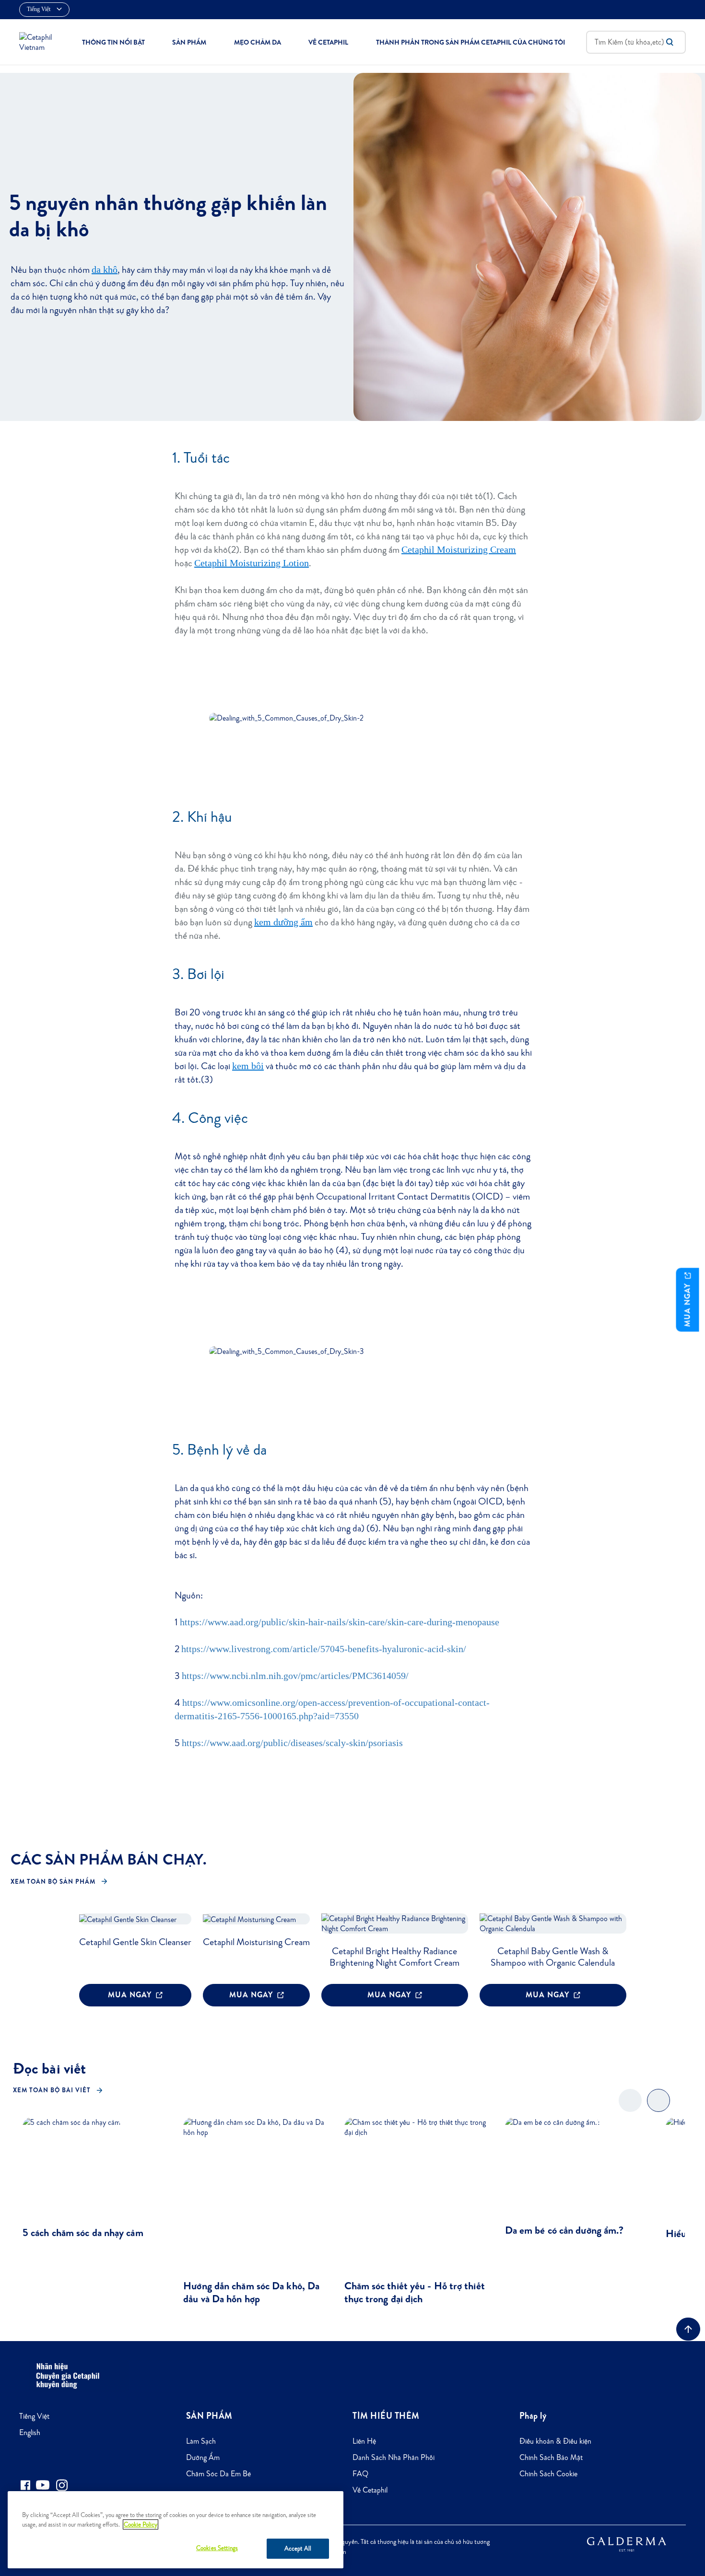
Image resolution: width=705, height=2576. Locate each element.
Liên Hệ (364, 2441)
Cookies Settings (217, 2548)
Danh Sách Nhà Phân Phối (394, 2457)
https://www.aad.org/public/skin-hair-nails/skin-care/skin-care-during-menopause (340, 1622)
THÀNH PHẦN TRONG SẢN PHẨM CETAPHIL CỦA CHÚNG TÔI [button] (470, 42)
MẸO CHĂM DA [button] (258, 42)
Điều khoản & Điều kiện (555, 2441)
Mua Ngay (131, 1995)
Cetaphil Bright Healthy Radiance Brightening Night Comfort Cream (394, 1957)
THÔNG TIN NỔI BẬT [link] (113, 42)
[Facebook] (25, 2485)
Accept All (298, 2548)
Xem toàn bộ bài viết (52, 2090)
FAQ (360, 2474)
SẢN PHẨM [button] (189, 42)
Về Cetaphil (370, 2490)
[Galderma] (627, 2543)
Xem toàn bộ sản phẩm (53, 1882)
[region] (176, 2530)
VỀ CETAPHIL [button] (328, 42)
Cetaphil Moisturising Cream (256, 1942)
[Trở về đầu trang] (688, 2329)
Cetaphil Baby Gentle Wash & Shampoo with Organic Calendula (553, 1957)
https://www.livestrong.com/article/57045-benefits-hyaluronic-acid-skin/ (324, 1649)
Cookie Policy (141, 2524)
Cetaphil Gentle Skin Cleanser (135, 1942)
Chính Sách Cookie (548, 2474)
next (659, 2108)
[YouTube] (43, 2485)
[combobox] (636, 42)
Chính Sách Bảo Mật (551, 2457)
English (30, 2432)
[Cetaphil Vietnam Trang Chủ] (40, 41)
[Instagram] (62, 2485)
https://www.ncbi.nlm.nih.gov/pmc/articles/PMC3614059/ (295, 1676)
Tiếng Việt (34, 2416)
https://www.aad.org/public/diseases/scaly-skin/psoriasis (292, 1743)
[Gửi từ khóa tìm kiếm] (670, 42)
